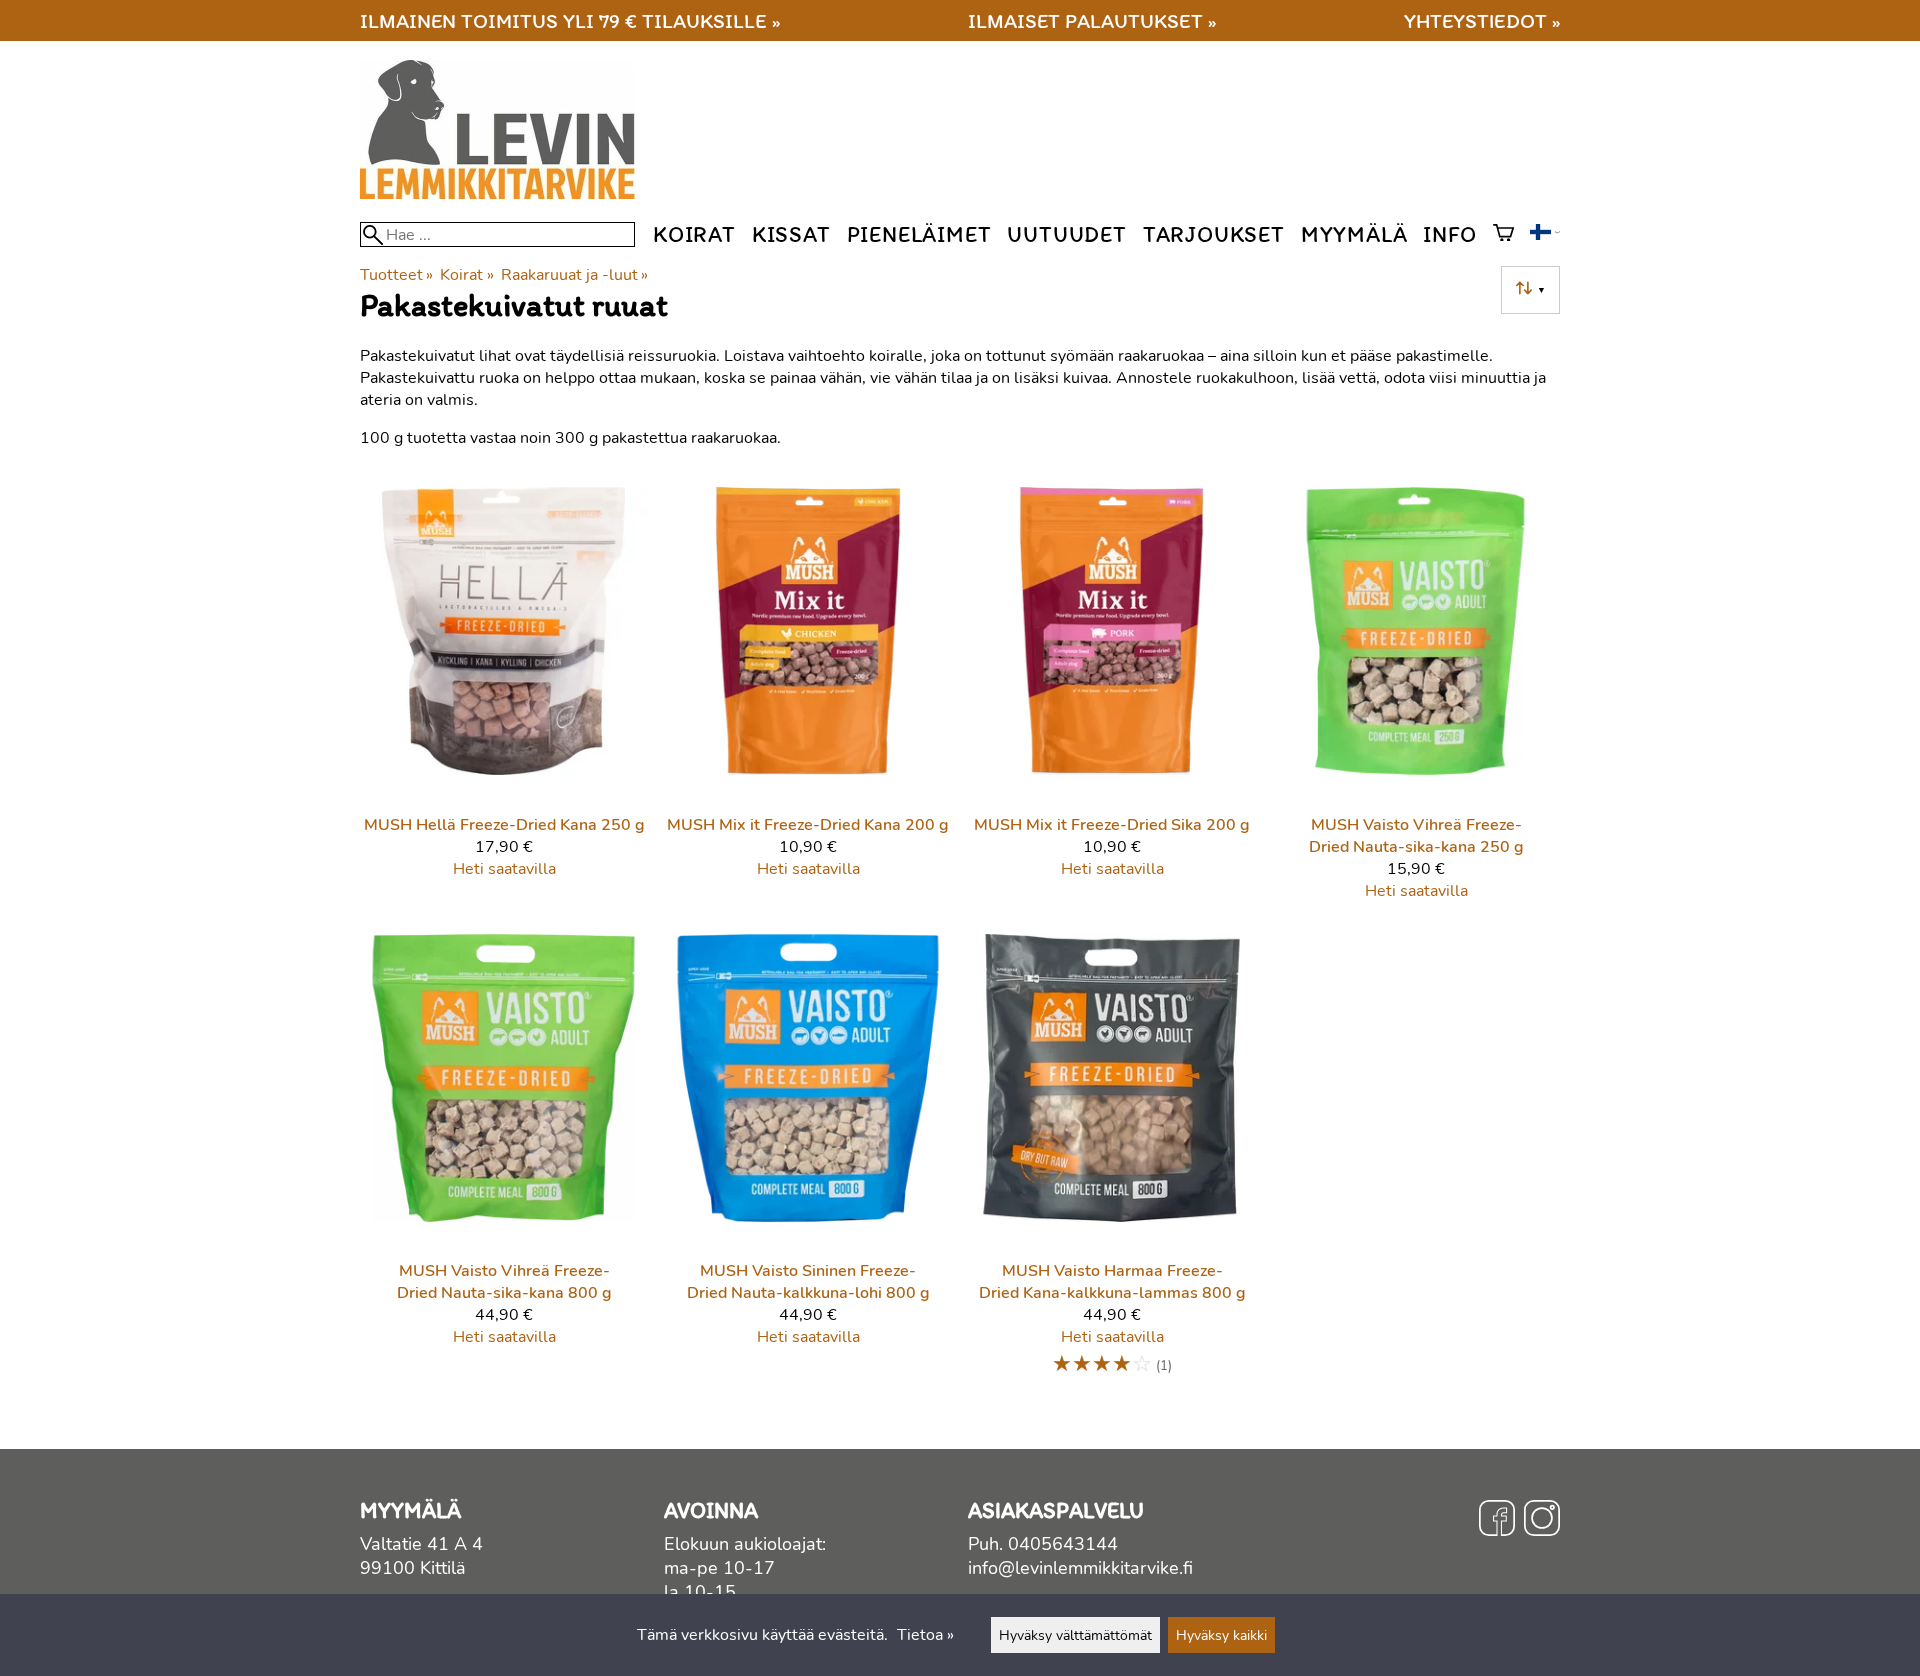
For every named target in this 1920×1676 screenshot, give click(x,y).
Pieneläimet (919, 234)
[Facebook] (1497, 1521)
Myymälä (1354, 234)
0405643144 (1063, 1544)
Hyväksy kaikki (1221, 1635)
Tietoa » (925, 1635)
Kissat (791, 234)
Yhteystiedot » (1482, 20)
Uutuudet (1066, 234)
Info (1449, 234)
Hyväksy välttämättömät (1075, 1635)
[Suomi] (1545, 235)
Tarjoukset (1214, 234)
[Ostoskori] (1503, 235)
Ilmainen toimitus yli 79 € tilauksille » (570, 20)
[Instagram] (1542, 1521)
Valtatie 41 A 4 (421, 1544)
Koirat (694, 234)
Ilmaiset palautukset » (1092, 20)
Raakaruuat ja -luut (574, 275)
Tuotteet (396, 275)
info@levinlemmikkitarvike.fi (1080, 1568)
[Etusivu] (505, 194)
